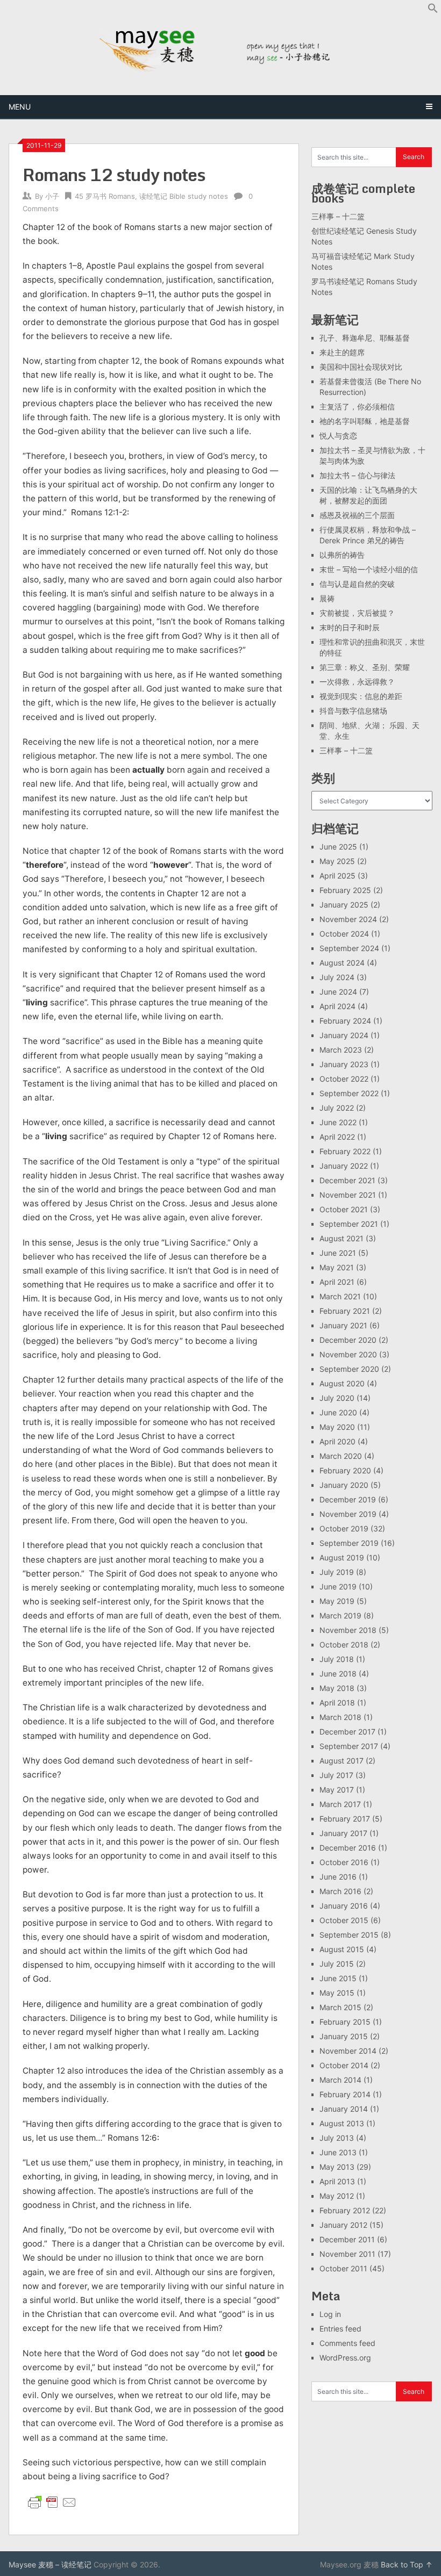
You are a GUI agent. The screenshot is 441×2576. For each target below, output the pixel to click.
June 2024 (338, 992)
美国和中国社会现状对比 (361, 367)
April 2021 (337, 1282)
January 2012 (343, 2225)
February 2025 (345, 890)
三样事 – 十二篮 (338, 216)
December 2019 (348, 1499)
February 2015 (345, 2022)
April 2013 (337, 2181)
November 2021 (348, 1195)
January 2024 (344, 1035)
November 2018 (348, 1630)
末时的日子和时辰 (350, 627)
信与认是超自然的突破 (357, 584)
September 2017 (349, 1746)
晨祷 (327, 598)
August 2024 (342, 963)
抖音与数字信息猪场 (353, 711)
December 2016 (348, 1848)
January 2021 (343, 1325)
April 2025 (337, 876)
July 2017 (336, 1775)
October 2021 (344, 1209)
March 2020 (341, 1456)
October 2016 (344, 1862)
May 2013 (337, 2167)
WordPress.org (345, 2358)
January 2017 (343, 1833)
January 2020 (344, 1485)
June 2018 (338, 1674)
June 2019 (338, 1586)
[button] (433, 10)
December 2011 (347, 2239)
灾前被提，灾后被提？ (357, 613)
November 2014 (348, 2051)
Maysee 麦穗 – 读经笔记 (50, 2564)
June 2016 (338, 1877)
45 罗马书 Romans (105, 196)
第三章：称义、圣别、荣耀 (365, 667)
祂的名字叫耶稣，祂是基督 (365, 421)
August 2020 (342, 1383)
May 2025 (337, 861)
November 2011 (347, 2254)
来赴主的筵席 (342, 352)
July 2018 (337, 1659)
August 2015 (342, 1949)
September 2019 (349, 1543)
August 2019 (342, 1557)
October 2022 (344, 1079)
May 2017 (337, 1790)
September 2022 (349, 1093)
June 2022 (338, 1122)
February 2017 (345, 1819)
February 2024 (345, 1021)
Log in (330, 2314)
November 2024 (348, 919)
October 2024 (344, 934)
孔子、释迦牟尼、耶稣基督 (365, 338)
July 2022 (337, 1108)
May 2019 (337, 1601)
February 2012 (345, 2210)
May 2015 (337, 1993)
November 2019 (348, 1514)
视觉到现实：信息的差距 (361, 696)
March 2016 (340, 1891)
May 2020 (337, 1427)
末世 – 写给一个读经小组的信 (369, 569)
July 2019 (337, 1572)
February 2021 (345, 1311)
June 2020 (338, 1412)
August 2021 (342, 1238)
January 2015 (344, 2036)
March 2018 (340, 1717)
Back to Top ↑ (407, 2564)
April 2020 (337, 1441)
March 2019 (340, 1616)
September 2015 (349, 1935)
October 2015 (344, 1920)
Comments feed (347, 2343)
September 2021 (349, 1224)
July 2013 (337, 2138)
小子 (52, 196)
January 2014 (344, 2109)
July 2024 (337, 977)
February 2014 (345, 2094)
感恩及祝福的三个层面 (357, 515)
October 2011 (343, 2268)
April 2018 (337, 1703)
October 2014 (344, 2065)
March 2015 (340, 2007)
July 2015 (337, 1964)
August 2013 (342, 2123)
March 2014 (340, 2080)
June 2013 (338, 2152)
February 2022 (345, 1151)
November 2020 (348, 1354)
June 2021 (338, 1253)
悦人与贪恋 (338, 436)
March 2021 (340, 1296)
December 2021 (347, 1180)
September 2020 (349, 1369)
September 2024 (349, 948)
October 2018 (344, 1645)
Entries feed (340, 2329)
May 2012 (337, 2196)
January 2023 (344, 1064)
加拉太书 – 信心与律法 (357, 475)
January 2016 (344, 1906)
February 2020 (345, 1470)
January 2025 (344, 905)
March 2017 (340, 1804)
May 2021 (337, 1267)
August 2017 (342, 1761)
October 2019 (344, 1528)
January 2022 (344, 1166)
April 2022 (337, 1137)
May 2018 (337, 1688)
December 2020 (348, 1340)
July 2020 (337, 1398)
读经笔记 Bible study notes (184, 196)
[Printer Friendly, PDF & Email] (52, 2502)
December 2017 (347, 1732)
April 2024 (337, 1006)
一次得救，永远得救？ (357, 682)
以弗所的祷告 (342, 555)
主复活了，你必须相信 (357, 406)
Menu (20, 107)
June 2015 (338, 1978)
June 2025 (338, 847)
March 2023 (341, 1050)
